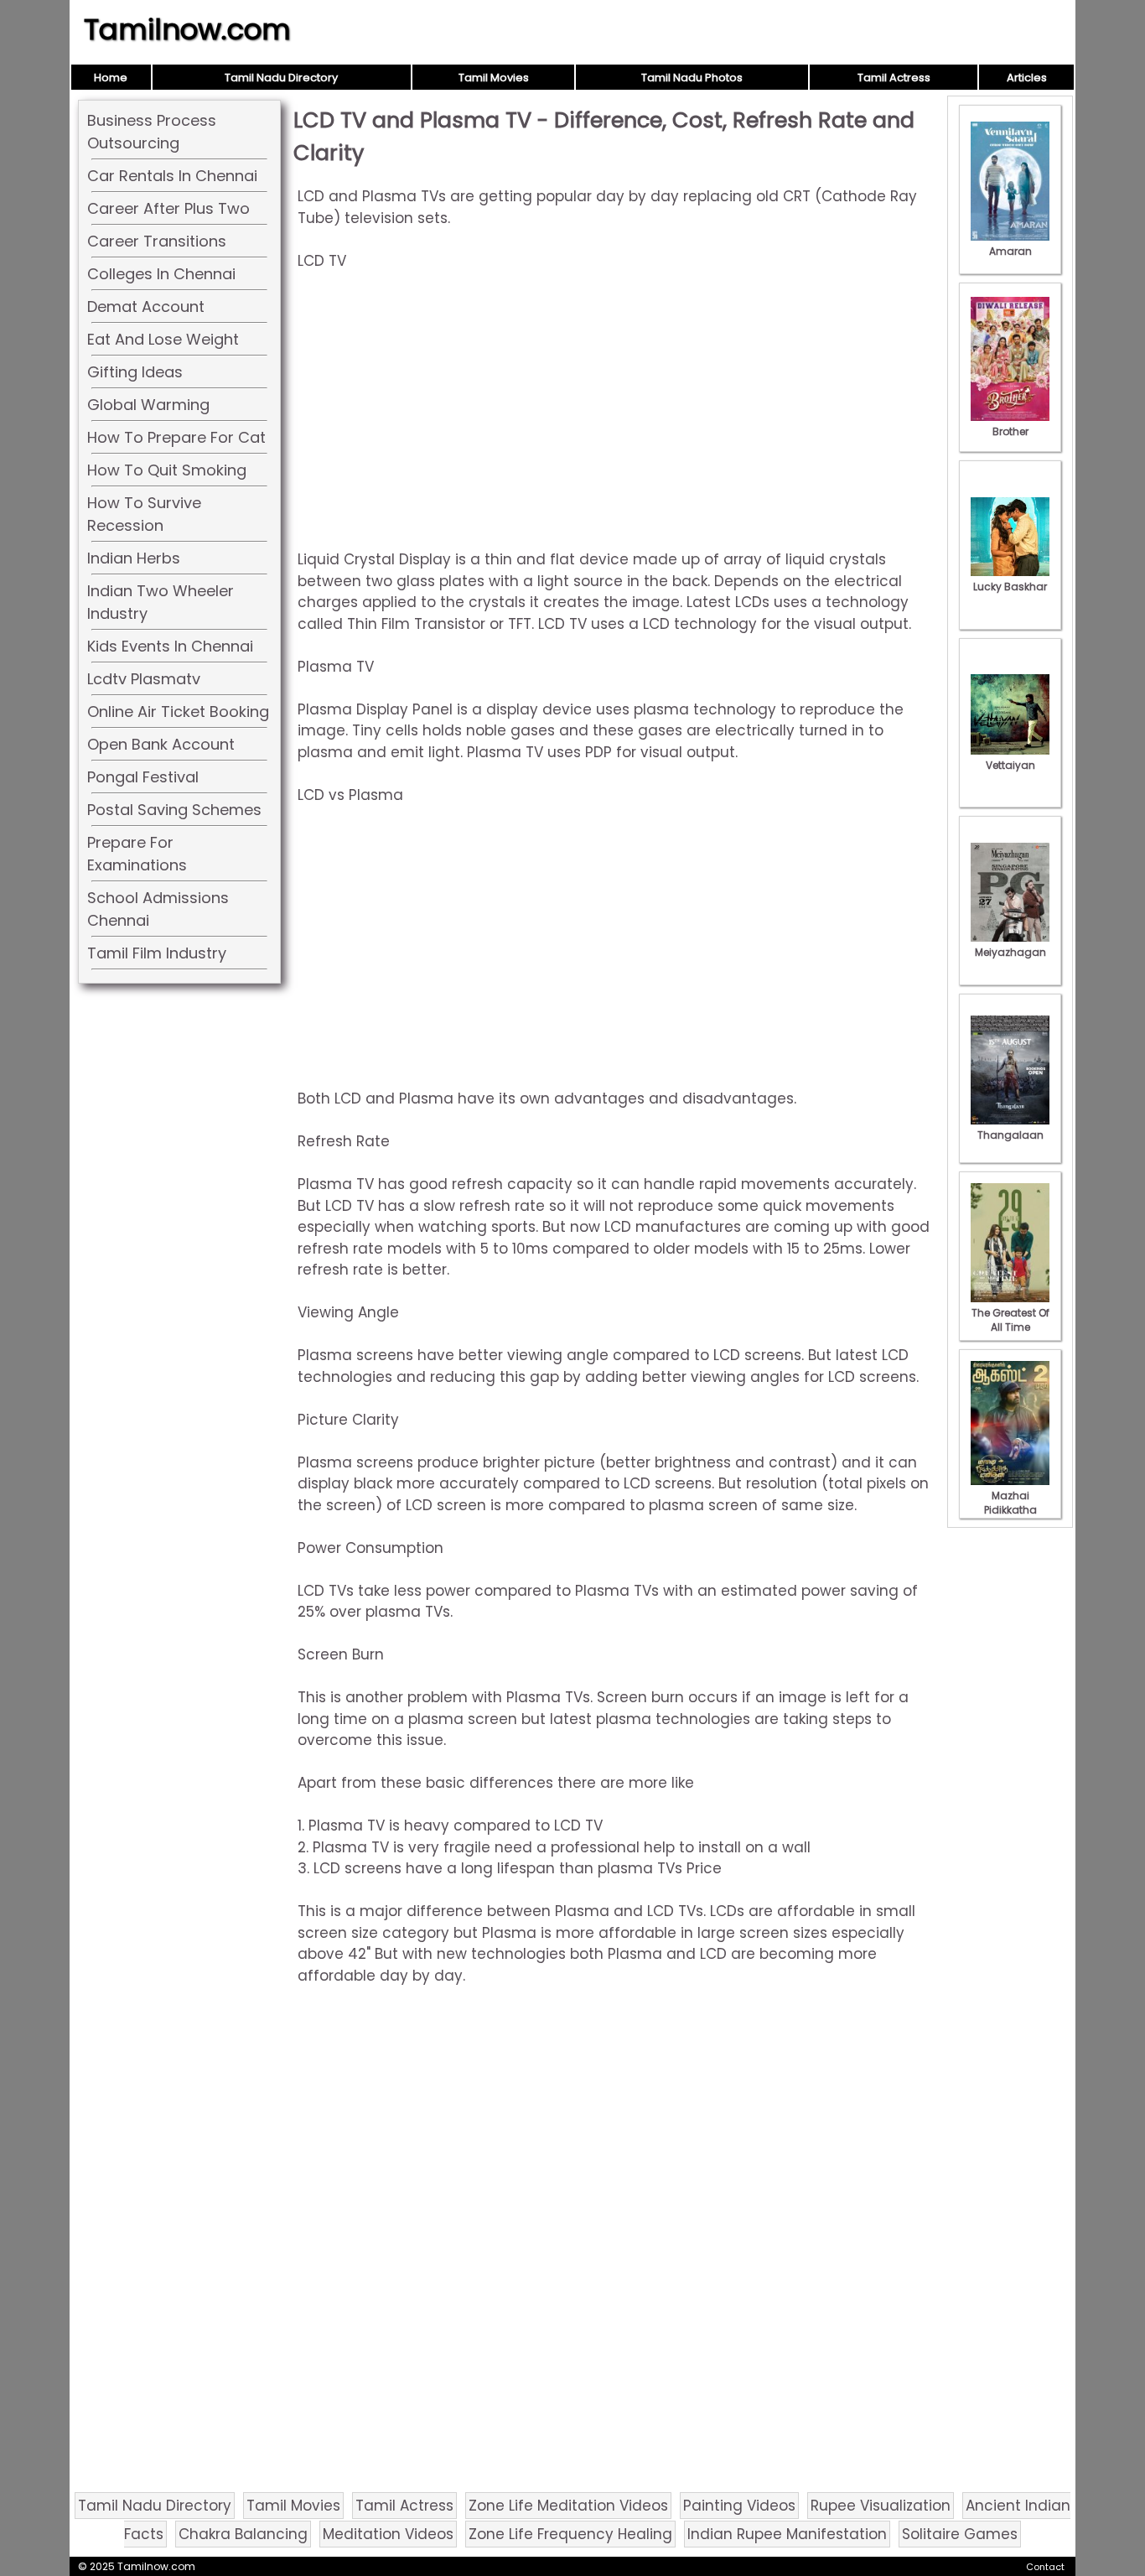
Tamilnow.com (187, 29)
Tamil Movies (494, 78)
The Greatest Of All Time (1010, 1320)
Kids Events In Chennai (170, 646)
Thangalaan (1010, 1135)
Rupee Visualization (881, 2506)
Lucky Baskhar (1010, 587)
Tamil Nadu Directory (281, 78)
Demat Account (146, 306)
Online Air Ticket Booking (178, 712)
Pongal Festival (143, 777)
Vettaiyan (1010, 765)
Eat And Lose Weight (163, 339)
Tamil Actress (894, 78)
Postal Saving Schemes (174, 810)
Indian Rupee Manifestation (787, 2534)
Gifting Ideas (135, 372)
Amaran (1010, 251)
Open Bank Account (161, 744)
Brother (1010, 431)
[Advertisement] (616, 411)
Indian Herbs (134, 558)
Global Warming (148, 405)
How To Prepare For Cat (176, 437)
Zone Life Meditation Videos (568, 2506)
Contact (1045, 2567)
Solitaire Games (960, 2534)
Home (111, 78)
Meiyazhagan (1010, 952)
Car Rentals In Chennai (172, 176)
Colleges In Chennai (161, 274)
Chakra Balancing (243, 2534)
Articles (1027, 78)
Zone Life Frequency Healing (570, 2534)
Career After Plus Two (168, 208)
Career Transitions (157, 241)
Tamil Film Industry (157, 953)
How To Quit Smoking (167, 470)
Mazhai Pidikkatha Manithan (1010, 1510)
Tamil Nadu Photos (692, 78)
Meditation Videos (388, 2534)
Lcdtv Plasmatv (144, 679)
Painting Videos (739, 2506)
